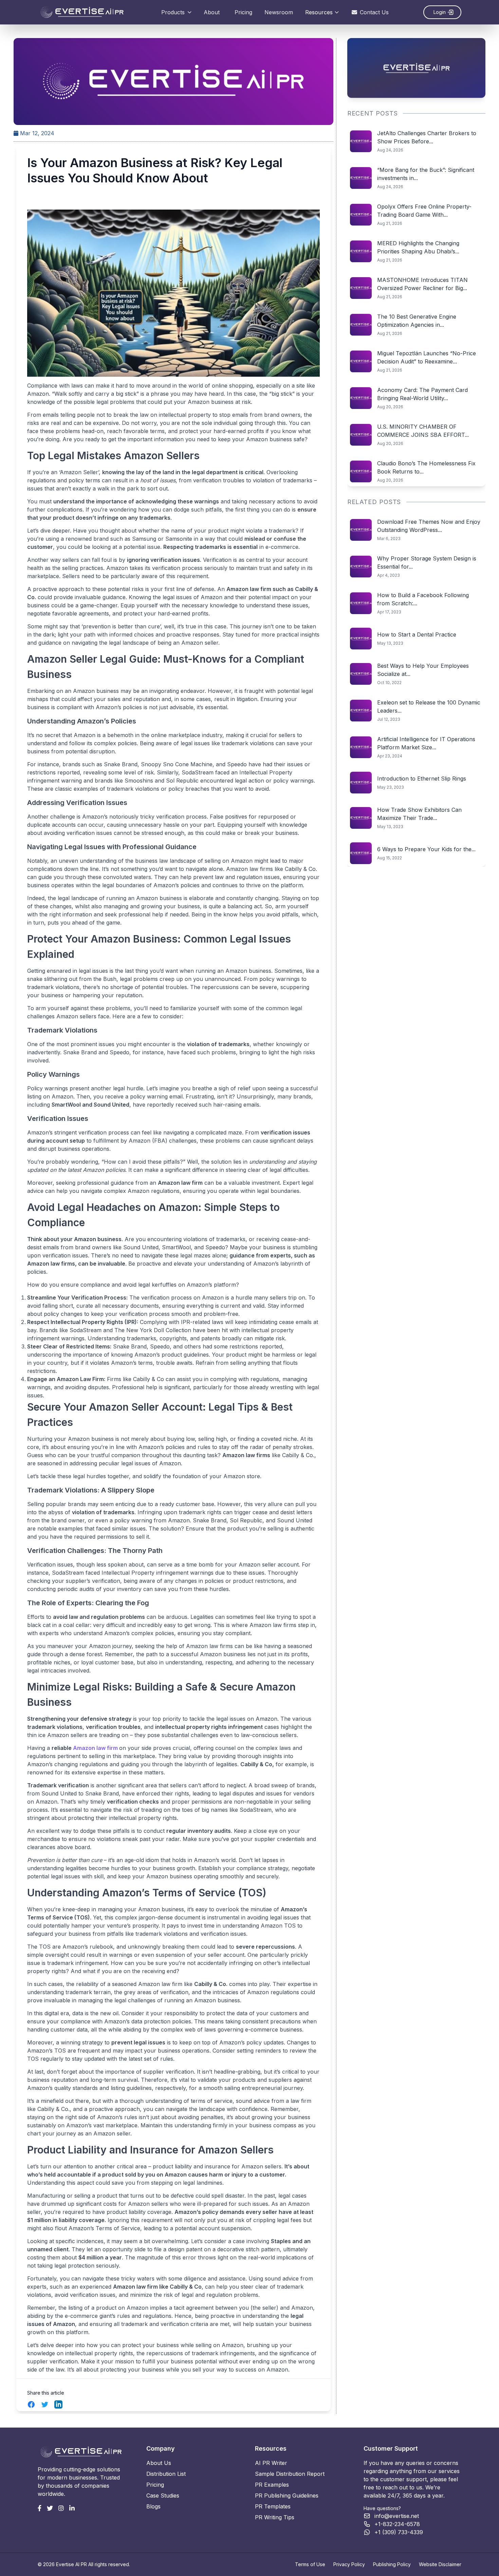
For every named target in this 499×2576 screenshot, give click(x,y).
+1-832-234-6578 (397, 2524)
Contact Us (374, 12)
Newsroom (279, 12)
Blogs (153, 2506)
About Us (159, 2463)
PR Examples (272, 2485)
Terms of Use (310, 2564)
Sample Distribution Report (290, 2474)
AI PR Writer (271, 2463)
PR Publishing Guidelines (287, 2495)
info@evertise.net (397, 2516)
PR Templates (273, 2506)
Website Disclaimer (440, 2564)
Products (173, 12)
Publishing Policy (392, 2564)
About (212, 12)
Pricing (243, 12)
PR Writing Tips (275, 2517)
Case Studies (163, 2495)
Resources (319, 12)
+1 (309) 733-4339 (399, 2532)
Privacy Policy (349, 2564)
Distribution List (166, 2474)
